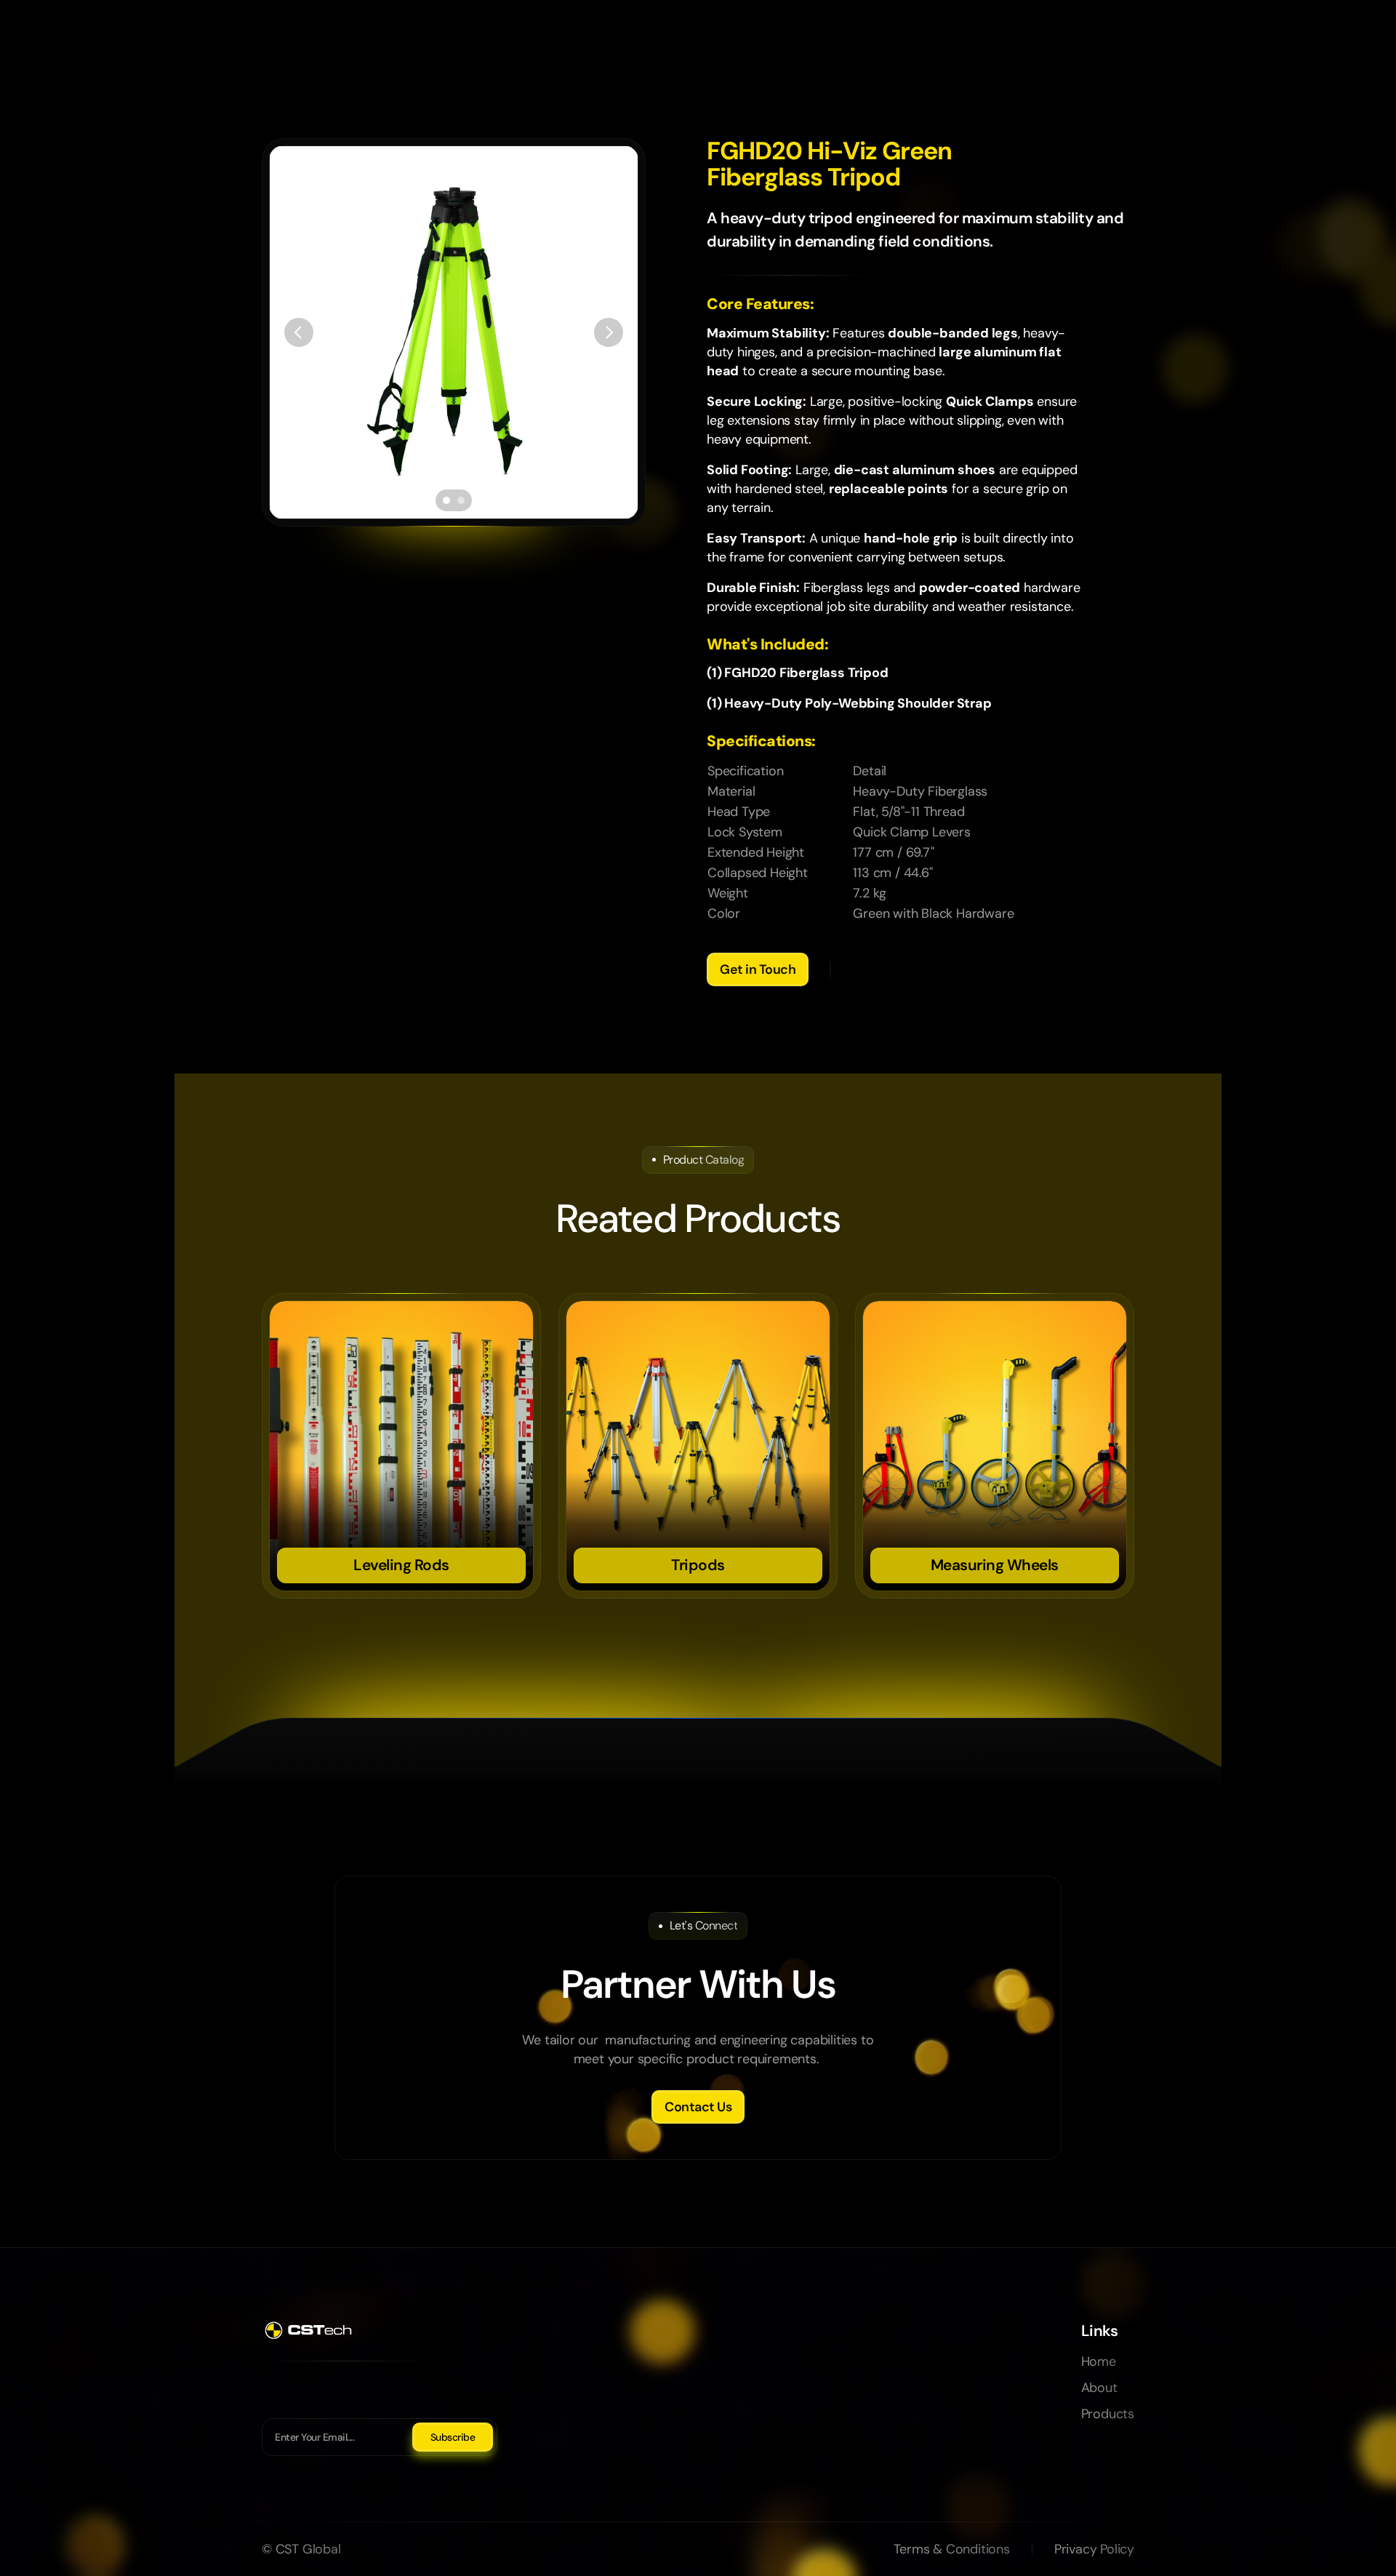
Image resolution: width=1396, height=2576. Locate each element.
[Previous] (299, 332)
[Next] (609, 332)
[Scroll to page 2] (463, 500)
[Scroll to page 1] (445, 500)
